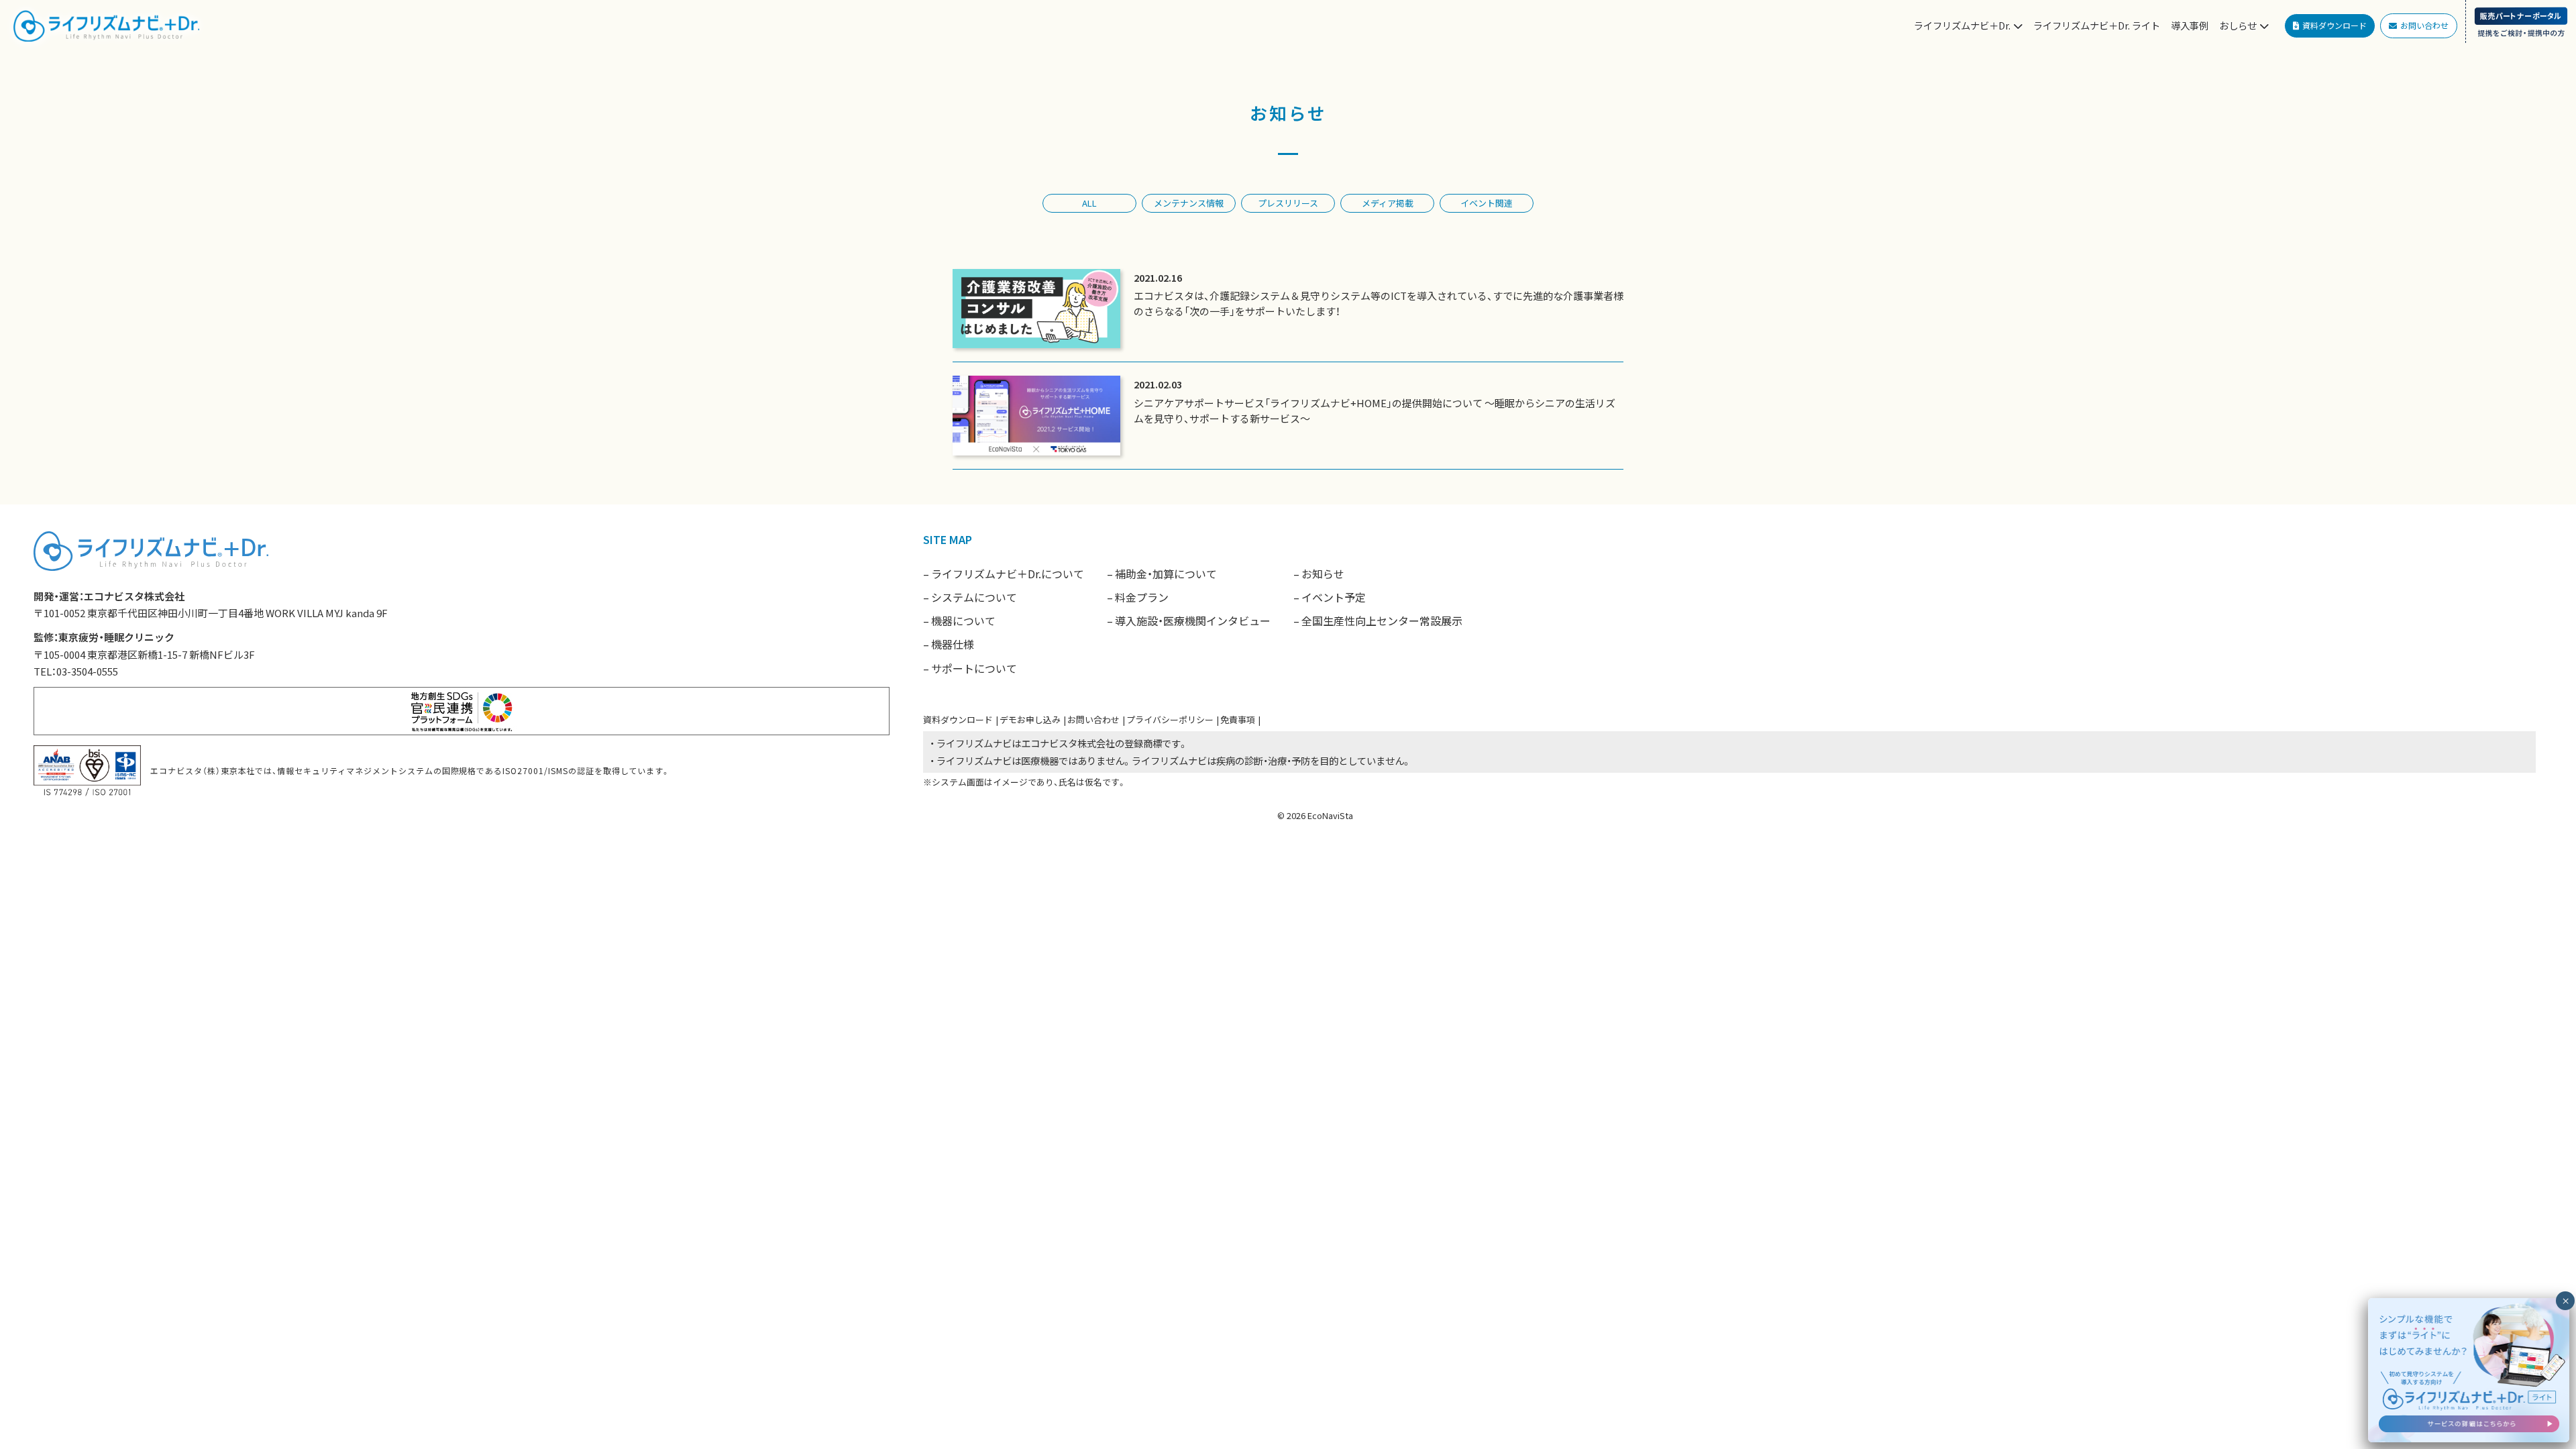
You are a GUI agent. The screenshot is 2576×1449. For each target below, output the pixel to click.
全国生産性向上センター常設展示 (1382, 621)
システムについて (974, 597)
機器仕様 (953, 644)
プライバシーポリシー (1170, 719)
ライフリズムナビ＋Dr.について (1008, 574)
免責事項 (1238, 719)
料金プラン (1142, 597)
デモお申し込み (1030, 719)
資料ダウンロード (958, 719)
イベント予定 (1334, 597)
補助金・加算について (1166, 574)
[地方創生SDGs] (462, 709)
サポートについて (974, 668)
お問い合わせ (1093, 719)
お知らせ (1323, 574)
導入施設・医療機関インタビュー (1193, 621)
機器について (963, 621)
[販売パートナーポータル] (2521, 21)
